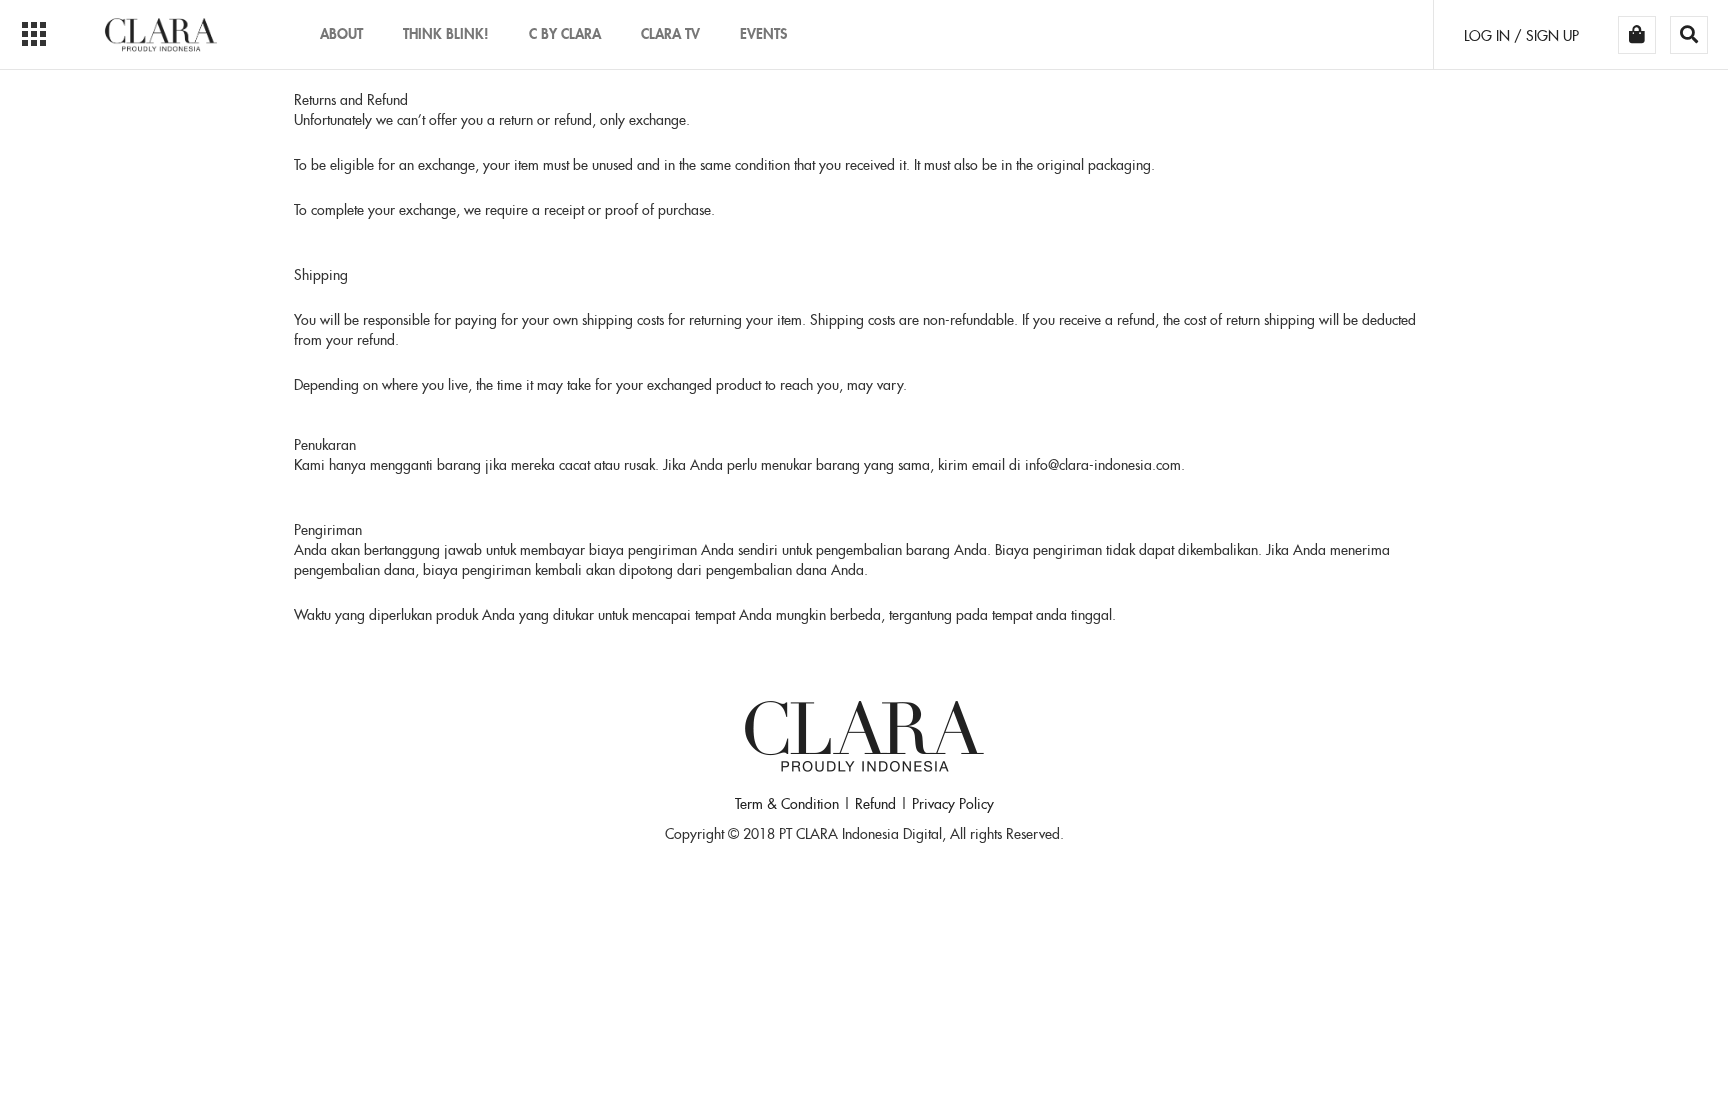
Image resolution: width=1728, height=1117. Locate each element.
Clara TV (670, 33)
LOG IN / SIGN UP (1521, 36)
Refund (875, 804)
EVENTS (763, 33)
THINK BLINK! (446, 33)
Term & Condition (787, 804)
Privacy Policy (953, 804)
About (341, 33)
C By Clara (565, 33)
